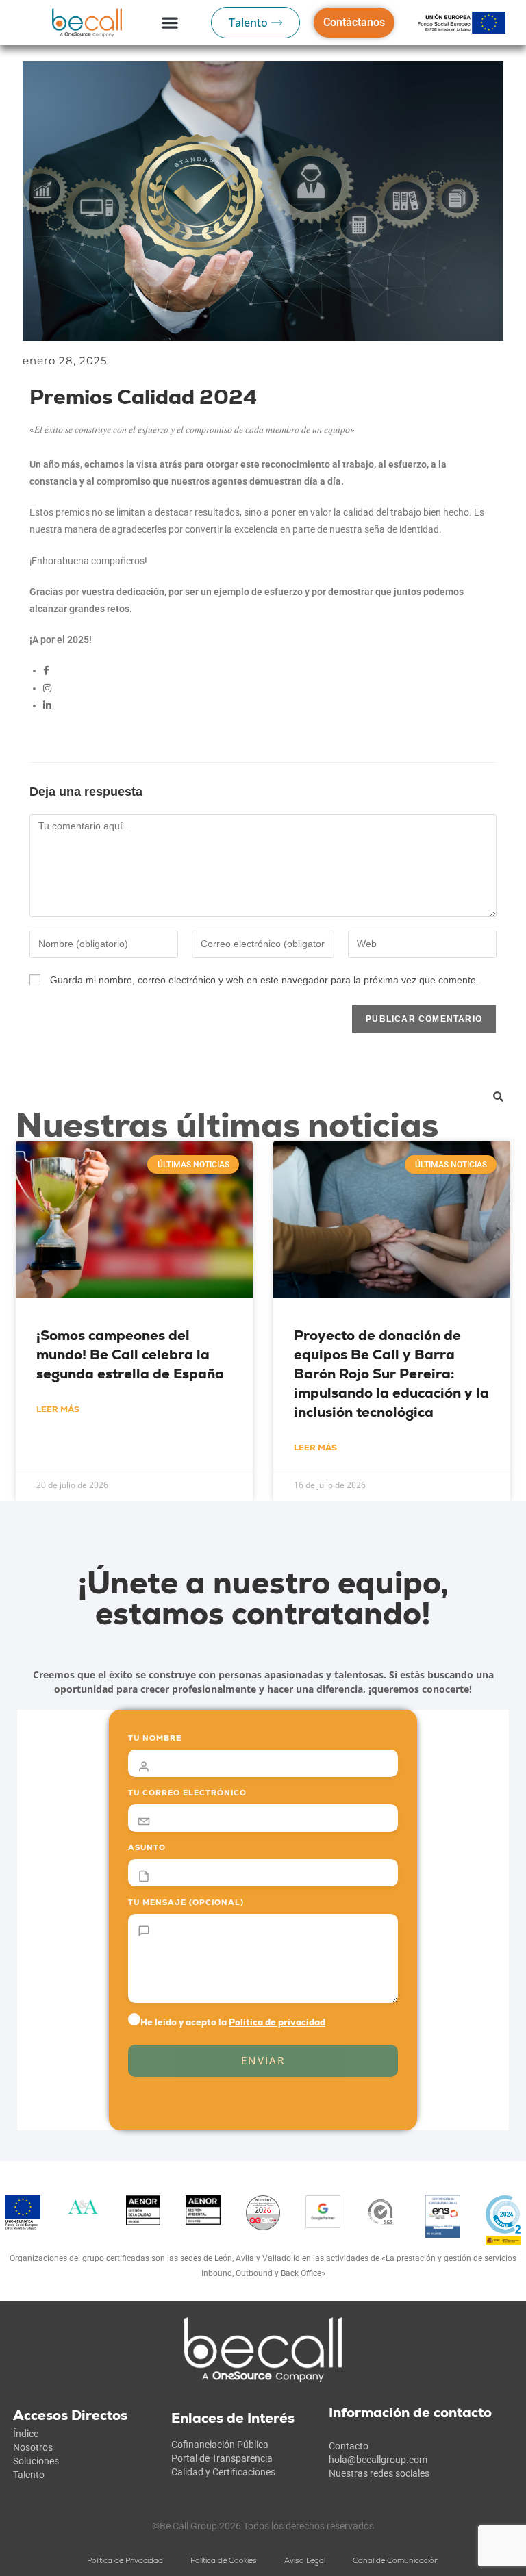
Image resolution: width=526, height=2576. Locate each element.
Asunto (147, 1847)
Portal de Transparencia (222, 2458)
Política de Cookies (224, 2560)
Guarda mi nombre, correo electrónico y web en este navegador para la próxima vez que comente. (264, 980)
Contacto (349, 2446)
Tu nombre (155, 1738)
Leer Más (58, 1409)
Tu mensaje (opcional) (186, 1902)
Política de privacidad (277, 2022)
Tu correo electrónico (187, 1793)
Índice (26, 2434)
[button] (170, 23)
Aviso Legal (305, 2560)
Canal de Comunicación (396, 2560)
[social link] (46, 670)
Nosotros (33, 2447)
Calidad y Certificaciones (223, 2472)
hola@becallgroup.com (378, 2460)
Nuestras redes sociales (379, 2473)
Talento (29, 2475)
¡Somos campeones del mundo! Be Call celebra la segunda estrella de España (130, 1354)
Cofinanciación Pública (220, 2445)
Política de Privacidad (125, 2560)
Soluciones (36, 2461)
